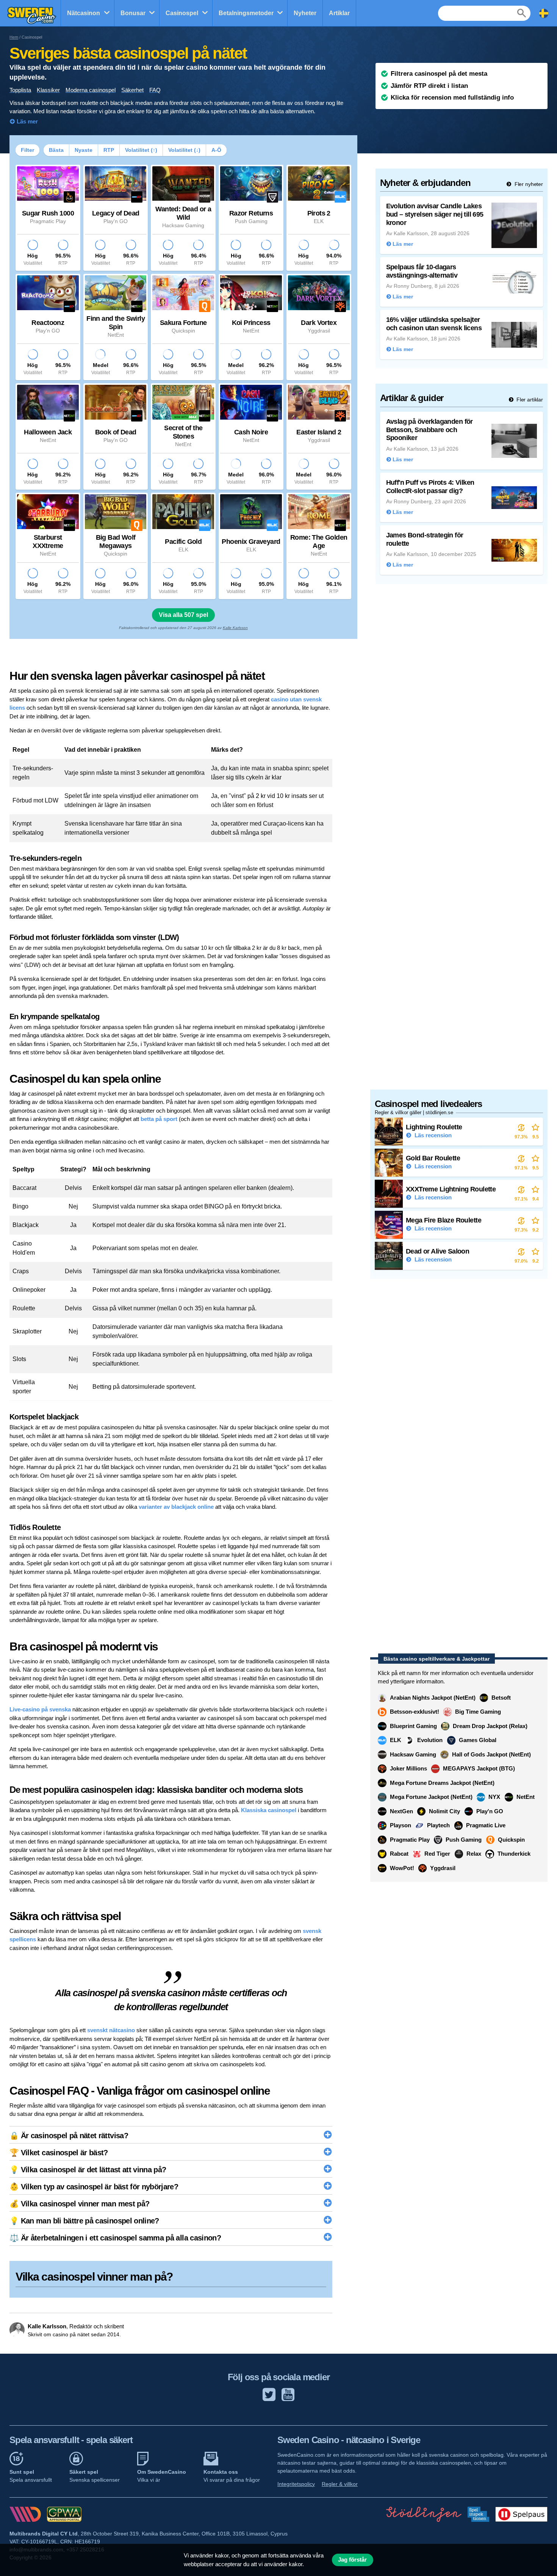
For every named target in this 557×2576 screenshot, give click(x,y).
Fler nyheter (528, 184)
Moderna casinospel (91, 90)
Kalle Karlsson (235, 628)
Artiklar (339, 13)
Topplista (20, 90)
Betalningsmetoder (246, 13)
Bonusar (133, 13)
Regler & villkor (340, 2484)
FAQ (155, 90)
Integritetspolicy (296, 2484)
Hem (14, 37)
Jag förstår (352, 2560)
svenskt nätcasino (111, 2030)
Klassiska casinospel (269, 1810)
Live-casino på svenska (40, 1709)
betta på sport (159, 1119)
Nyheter (305, 13)
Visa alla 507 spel (183, 615)
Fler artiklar (529, 400)
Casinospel (182, 13)
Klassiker (48, 90)
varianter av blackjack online (176, 1507)
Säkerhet (132, 90)
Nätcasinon (84, 13)
